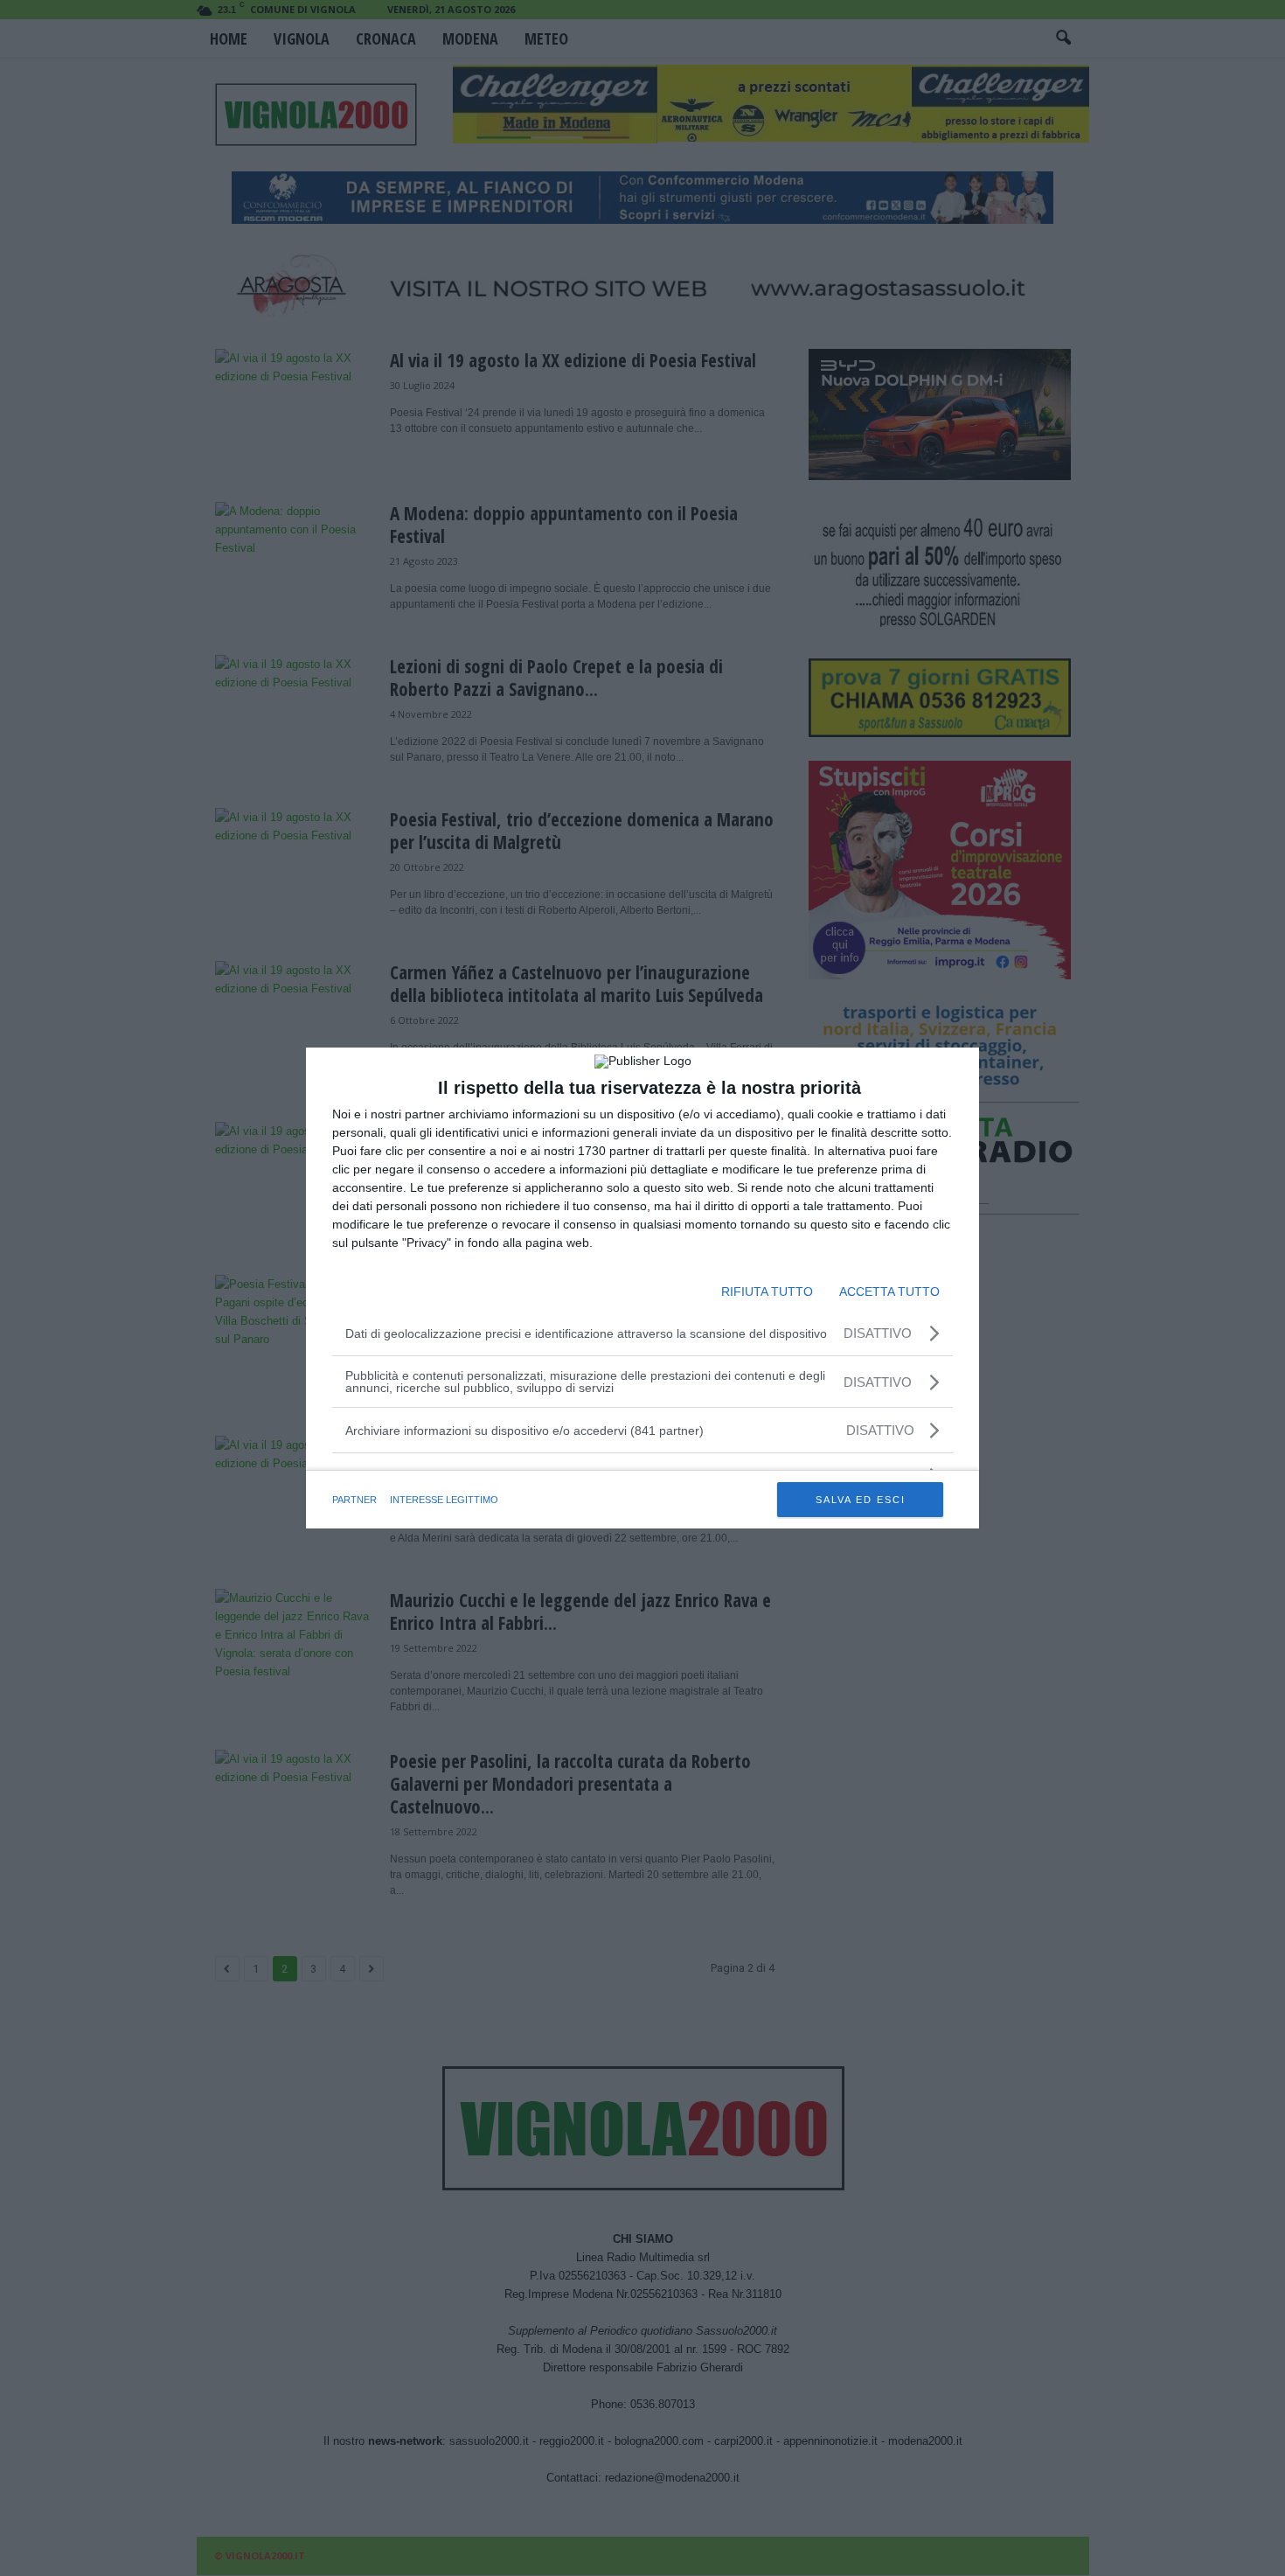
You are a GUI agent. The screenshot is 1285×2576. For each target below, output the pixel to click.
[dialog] (642, 1288)
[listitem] (642, 1430)
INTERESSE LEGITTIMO (444, 1500)
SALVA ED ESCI (861, 1500)
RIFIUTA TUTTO (767, 1291)
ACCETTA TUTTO (889, 1291)
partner (354, 1500)
